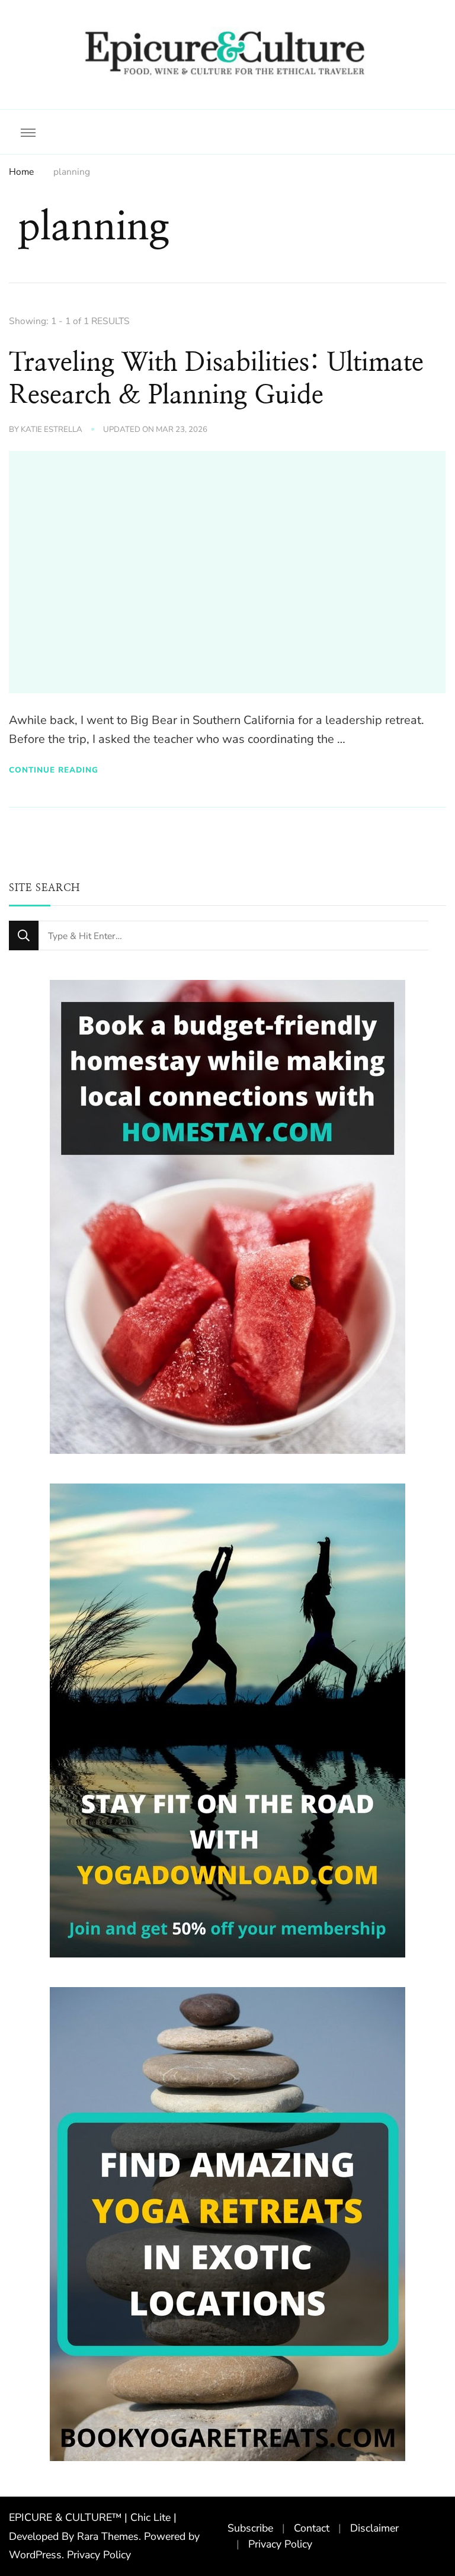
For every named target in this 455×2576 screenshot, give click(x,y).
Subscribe (250, 2528)
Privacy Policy (99, 2555)
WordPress (35, 2555)
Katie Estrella (52, 430)
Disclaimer (374, 2528)
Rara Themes (108, 2536)
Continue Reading (54, 770)
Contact (312, 2528)
